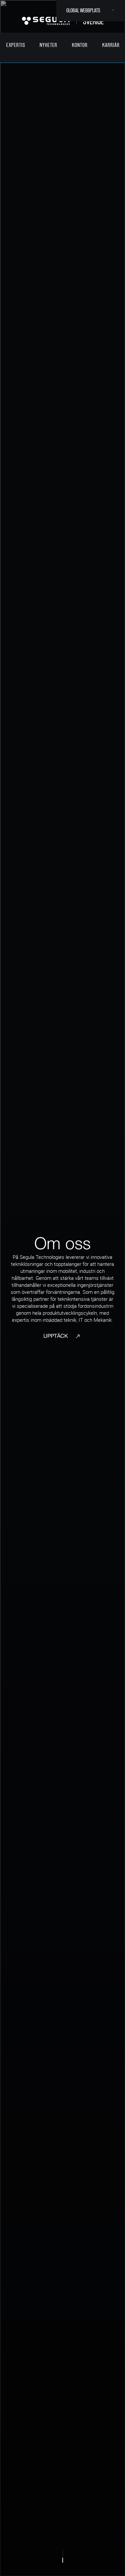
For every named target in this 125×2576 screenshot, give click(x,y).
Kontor (80, 45)
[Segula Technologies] (46, 21)
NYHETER (48, 45)
